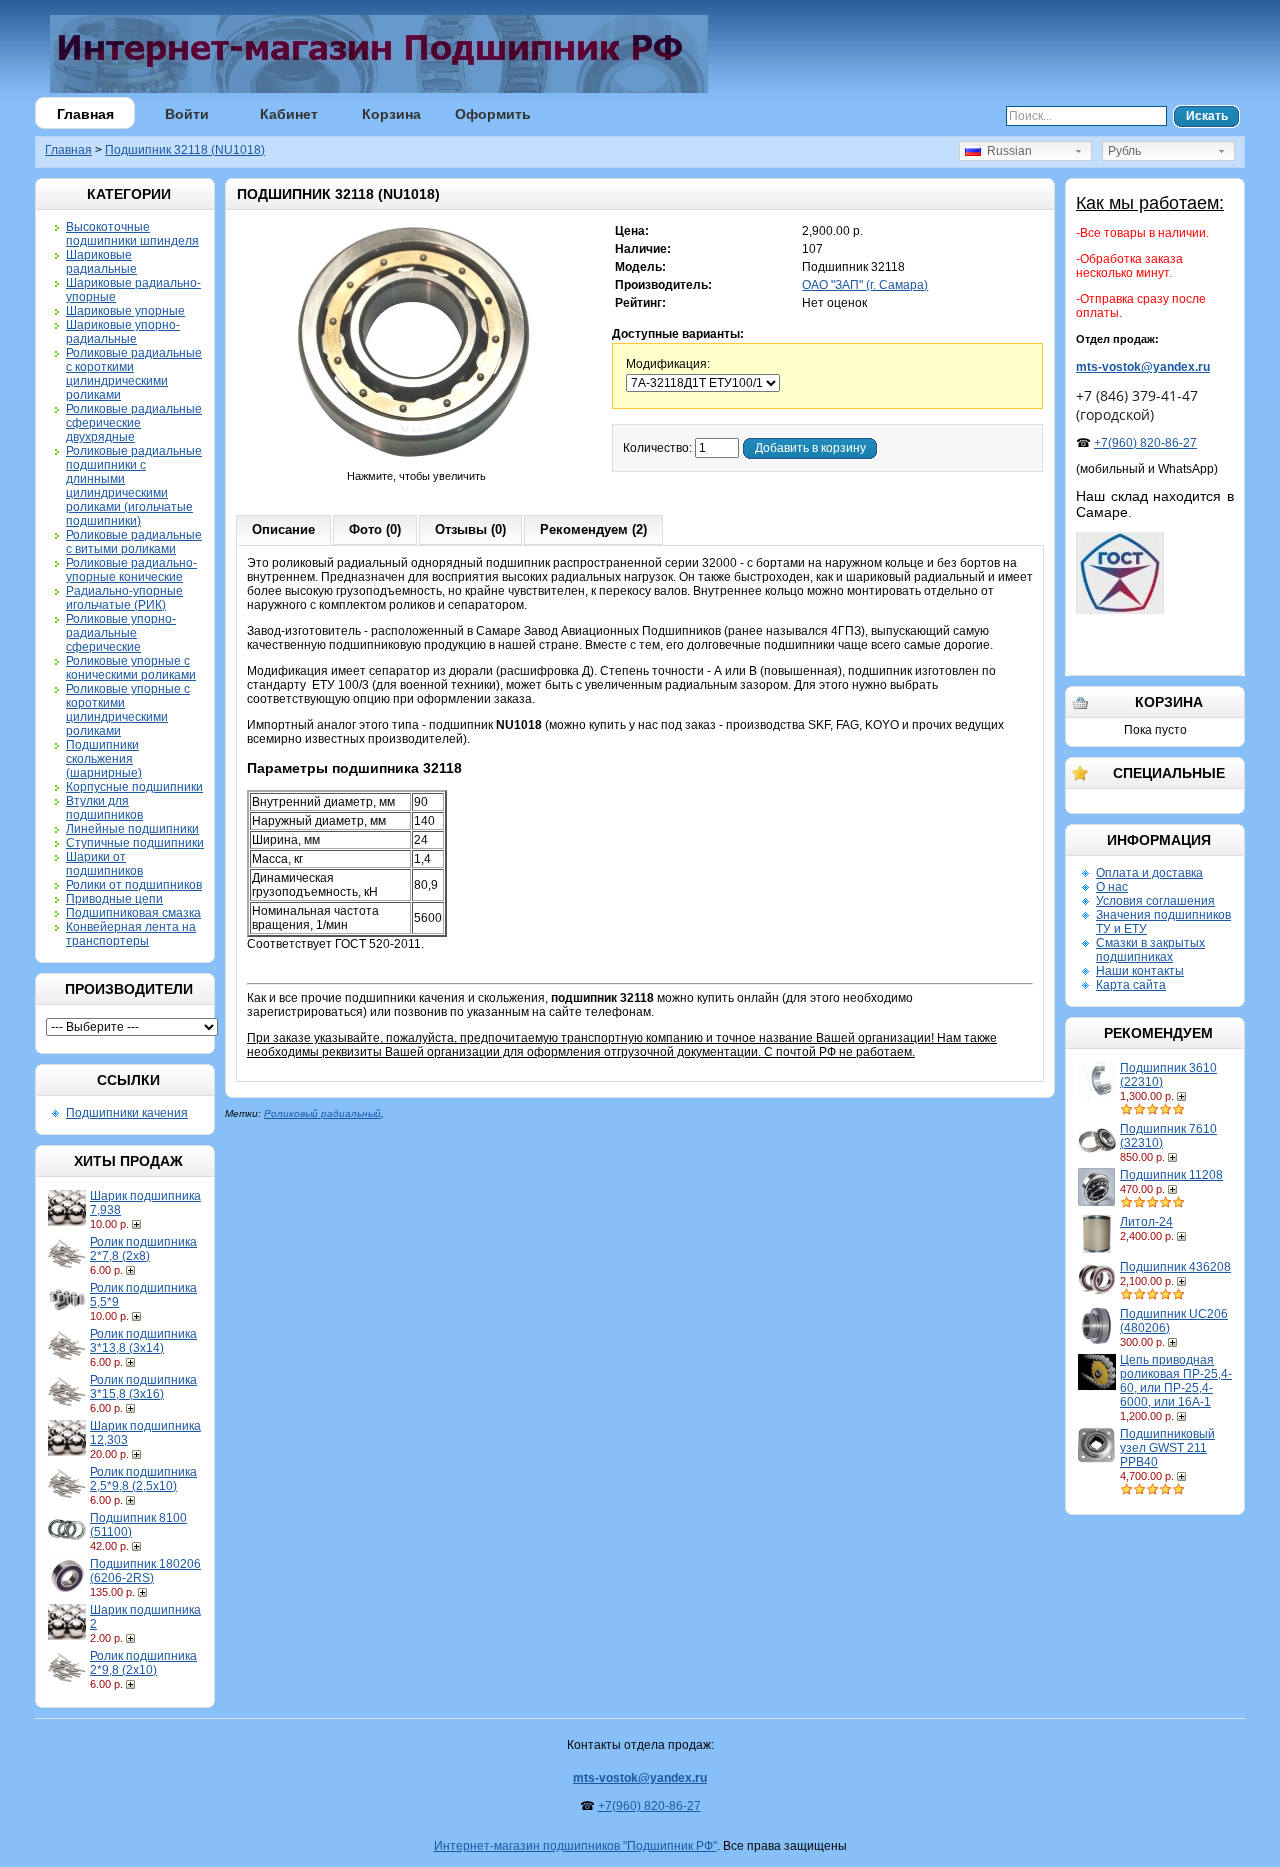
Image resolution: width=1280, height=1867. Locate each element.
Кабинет (289, 114)
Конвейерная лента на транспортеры (131, 934)
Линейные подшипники (132, 829)
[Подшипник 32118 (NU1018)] (417, 462)
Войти (187, 114)
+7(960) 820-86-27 (1145, 443)
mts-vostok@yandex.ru (1143, 367)
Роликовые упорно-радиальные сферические (121, 633)
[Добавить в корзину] (138, 1224)
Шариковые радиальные (101, 262)
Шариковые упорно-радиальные (123, 332)
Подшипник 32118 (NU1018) (185, 150)
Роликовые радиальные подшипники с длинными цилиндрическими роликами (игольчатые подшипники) (134, 486)
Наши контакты (1140, 971)
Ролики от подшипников (134, 885)
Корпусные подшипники (134, 787)
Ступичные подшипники (135, 843)
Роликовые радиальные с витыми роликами (134, 542)
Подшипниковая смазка (133, 913)
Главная (85, 114)
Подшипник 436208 (1175, 1267)
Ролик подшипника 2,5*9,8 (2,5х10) (143, 1479)
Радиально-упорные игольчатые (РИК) (124, 598)
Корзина (391, 114)
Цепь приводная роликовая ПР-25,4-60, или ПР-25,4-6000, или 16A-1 (1176, 1381)
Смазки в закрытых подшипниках (1150, 950)
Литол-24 (1146, 1222)
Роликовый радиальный (322, 1113)
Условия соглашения (1155, 901)
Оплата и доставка (1149, 873)
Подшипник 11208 (1171, 1175)
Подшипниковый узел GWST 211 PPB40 (1167, 1448)
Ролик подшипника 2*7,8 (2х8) (143, 1249)
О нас (1112, 887)
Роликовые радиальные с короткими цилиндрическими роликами (134, 374)
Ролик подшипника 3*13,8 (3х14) (143, 1341)
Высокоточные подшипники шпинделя (132, 234)
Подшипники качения (127, 1113)
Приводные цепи (114, 899)
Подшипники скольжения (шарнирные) (104, 759)
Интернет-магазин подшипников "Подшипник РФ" (575, 1846)
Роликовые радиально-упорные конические (131, 570)
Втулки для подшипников (104, 808)
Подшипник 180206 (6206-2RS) (145, 1571)
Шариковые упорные (125, 311)
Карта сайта (1131, 985)
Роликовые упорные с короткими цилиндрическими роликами (128, 710)
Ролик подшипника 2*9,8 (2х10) (143, 1663)
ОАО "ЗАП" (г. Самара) (865, 285)
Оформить (493, 114)
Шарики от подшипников (104, 864)
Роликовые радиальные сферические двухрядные (134, 423)
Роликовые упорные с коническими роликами (131, 668)
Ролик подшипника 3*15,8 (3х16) (143, 1387)
